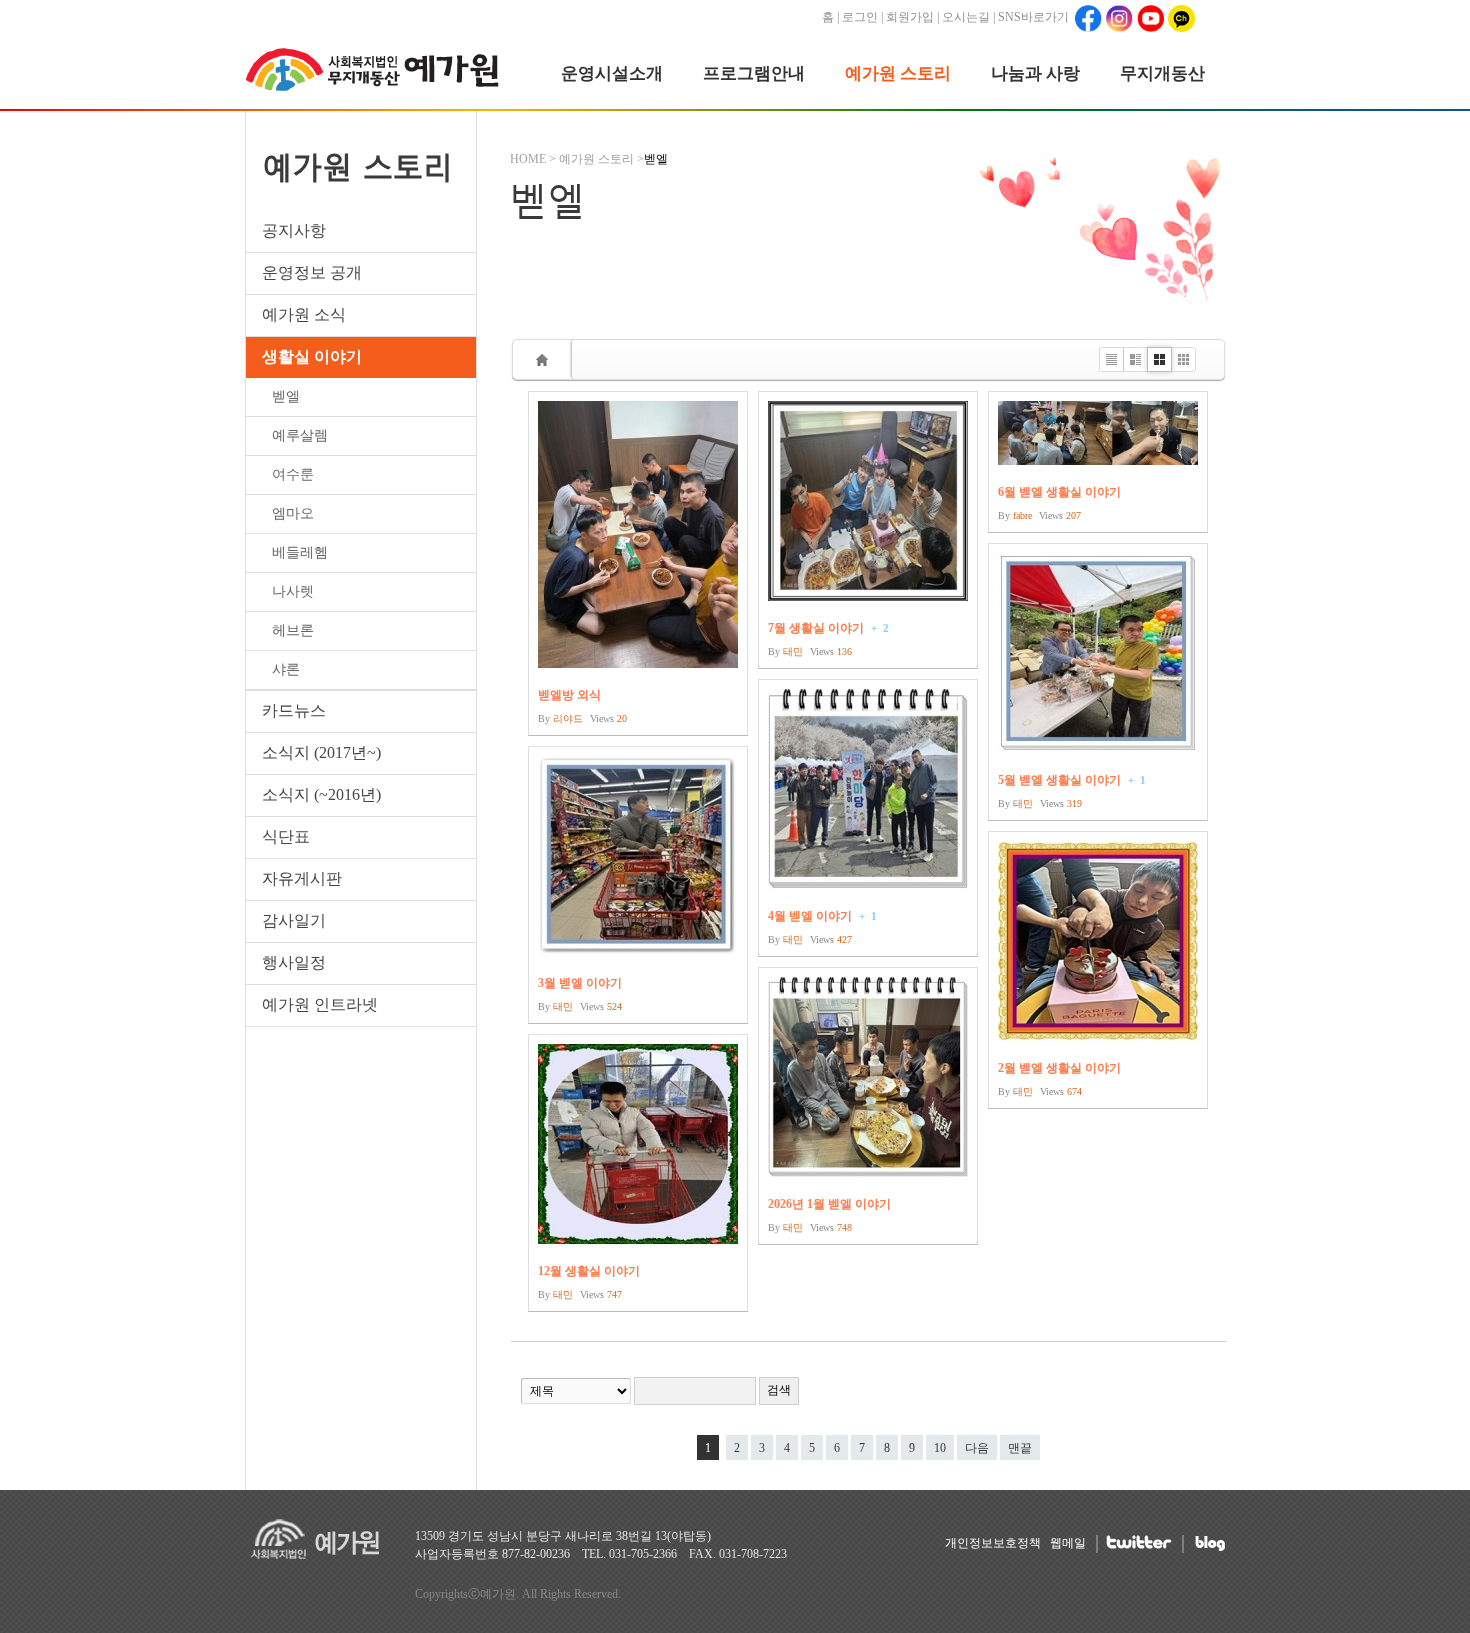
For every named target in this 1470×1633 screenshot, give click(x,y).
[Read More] (638, 563)
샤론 (286, 669)
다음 (977, 1448)
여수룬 (293, 474)
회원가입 (910, 17)
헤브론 (293, 630)
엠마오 (293, 513)
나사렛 (293, 591)
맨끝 (1020, 1448)
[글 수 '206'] (545, 359)
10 (940, 1448)
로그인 (860, 17)
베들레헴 (300, 552)
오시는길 (966, 17)
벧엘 (286, 396)
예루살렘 (300, 435)
